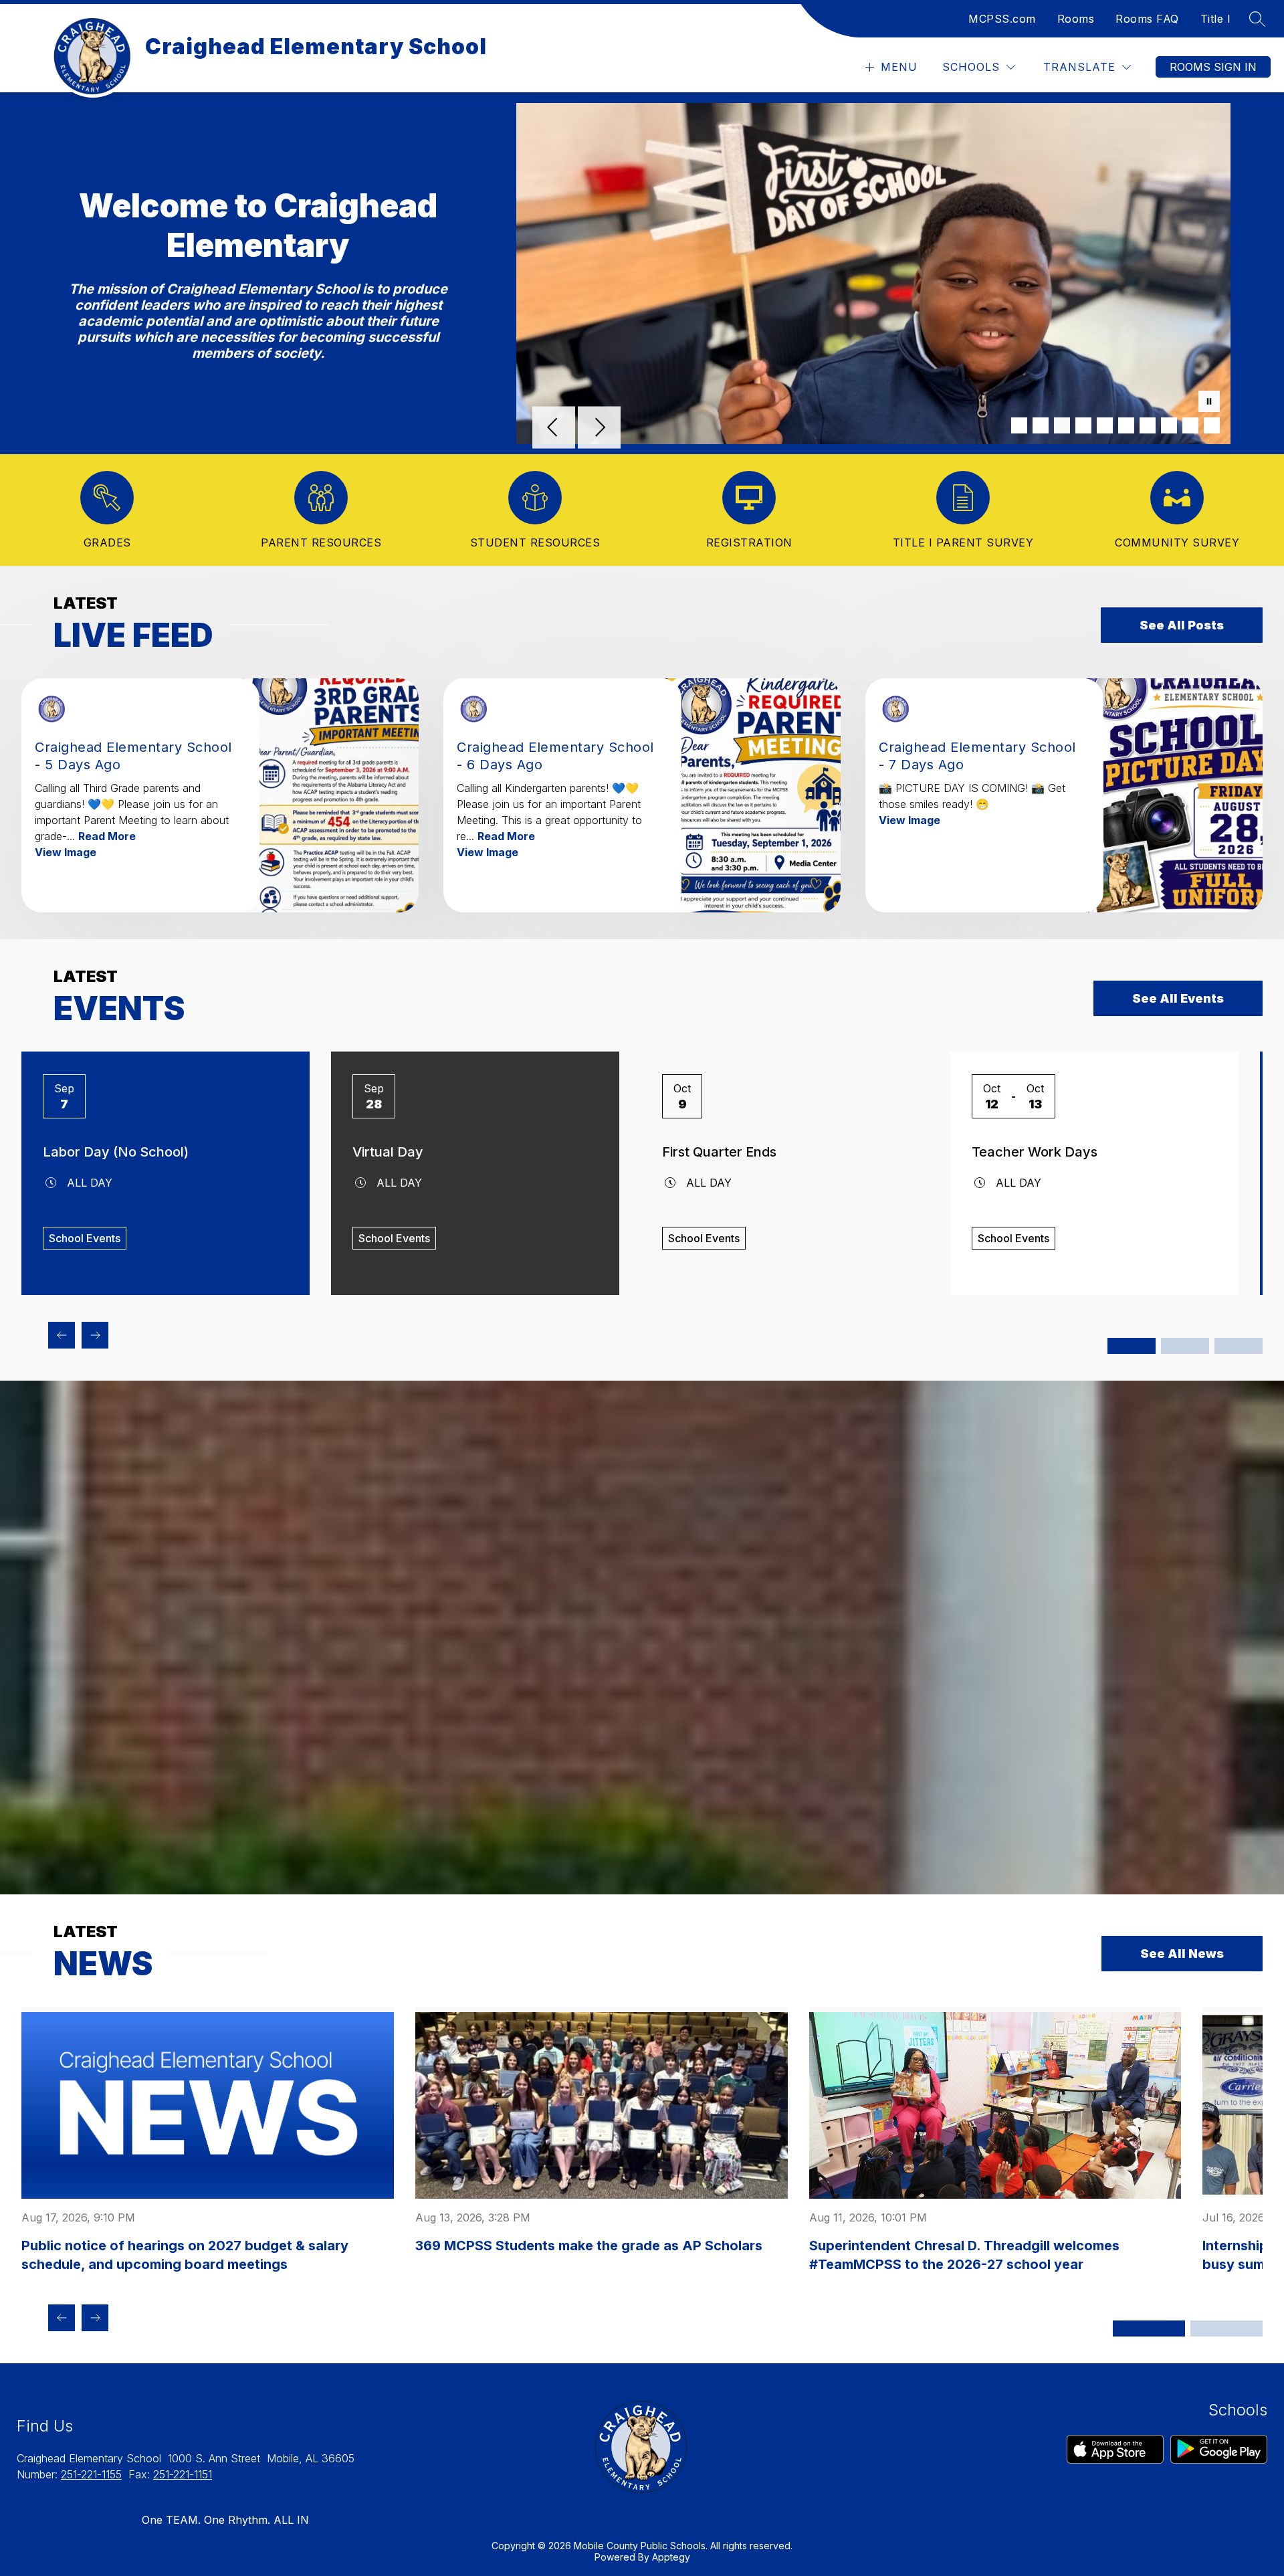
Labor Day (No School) (116, 1152)
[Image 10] (1212, 425)
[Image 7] (1148, 425)
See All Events (1178, 998)
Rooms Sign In (1213, 67)
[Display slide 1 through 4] (1132, 1346)
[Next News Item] (95, 2318)
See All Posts (1182, 625)
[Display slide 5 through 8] (1185, 1346)
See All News (1182, 1954)
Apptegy (671, 2557)
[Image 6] (1126, 425)
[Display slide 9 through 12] (1239, 1346)
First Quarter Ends (719, 1152)
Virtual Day (388, 1152)
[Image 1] (1019, 425)
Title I (1216, 19)
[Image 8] (1169, 425)
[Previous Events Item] (62, 1335)
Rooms (1076, 19)
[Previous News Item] (62, 2318)
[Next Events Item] (95, 1335)
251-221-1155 (91, 2474)
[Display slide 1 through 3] (1149, 2329)
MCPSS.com (1002, 19)
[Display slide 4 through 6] (1226, 2329)
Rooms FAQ (1147, 19)
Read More (107, 836)
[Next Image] (599, 429)
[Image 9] (1190, 425)
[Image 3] (1062, 425)
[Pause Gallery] (1209, 403)
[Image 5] (1105, 425)
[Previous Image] (554, 429)
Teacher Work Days (1035, 1152)
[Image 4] (1083, 425)
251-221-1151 (183, 2474)
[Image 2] (1041, 425)
